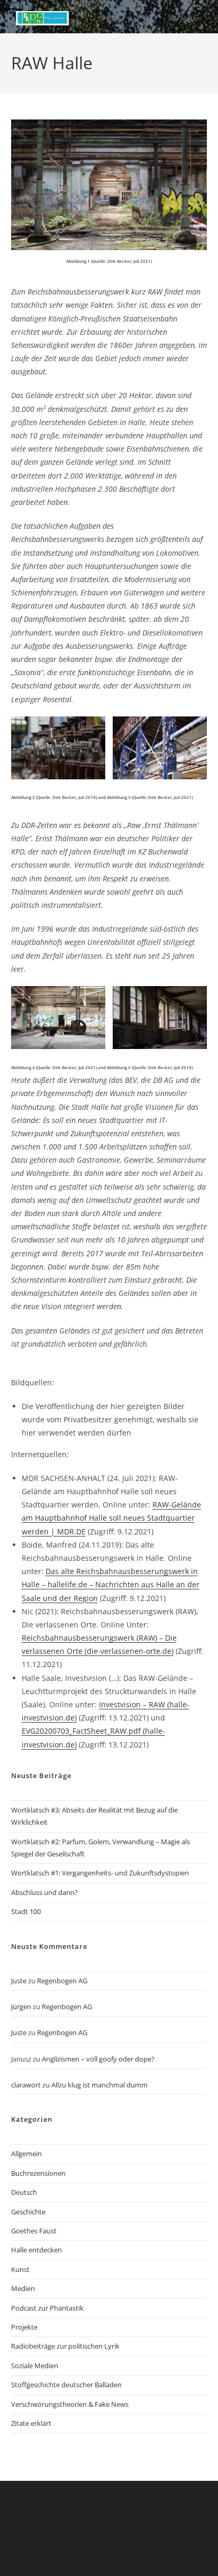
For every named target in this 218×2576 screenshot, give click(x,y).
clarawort (26, 2085)
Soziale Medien (35, 2366)
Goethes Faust (34, 2231)
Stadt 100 (26, 1911)
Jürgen (21, 2007)
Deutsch (24, 2192)
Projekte (24, 2327)
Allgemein (26, 2154)
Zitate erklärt (31, 2423)
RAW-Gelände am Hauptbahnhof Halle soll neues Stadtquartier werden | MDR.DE (111, 1518)
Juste (19, 1981)
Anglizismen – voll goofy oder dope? (98, 2059)
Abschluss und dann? (44, 1892)
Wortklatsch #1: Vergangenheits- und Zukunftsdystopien (100, 1873)
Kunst (20, 2269)
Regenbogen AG (62, 1981)
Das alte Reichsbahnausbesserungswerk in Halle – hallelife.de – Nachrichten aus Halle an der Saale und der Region (111, 1584)
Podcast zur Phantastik (47, 2308)
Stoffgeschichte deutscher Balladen (66, 2385)
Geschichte (28, 2212)
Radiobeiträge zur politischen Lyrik (65, 2346)
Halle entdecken (37, 2250)
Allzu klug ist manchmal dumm (99, 2085)
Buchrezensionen (38, 2173)
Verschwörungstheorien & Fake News (70, 2404)
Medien (23, 2288)
